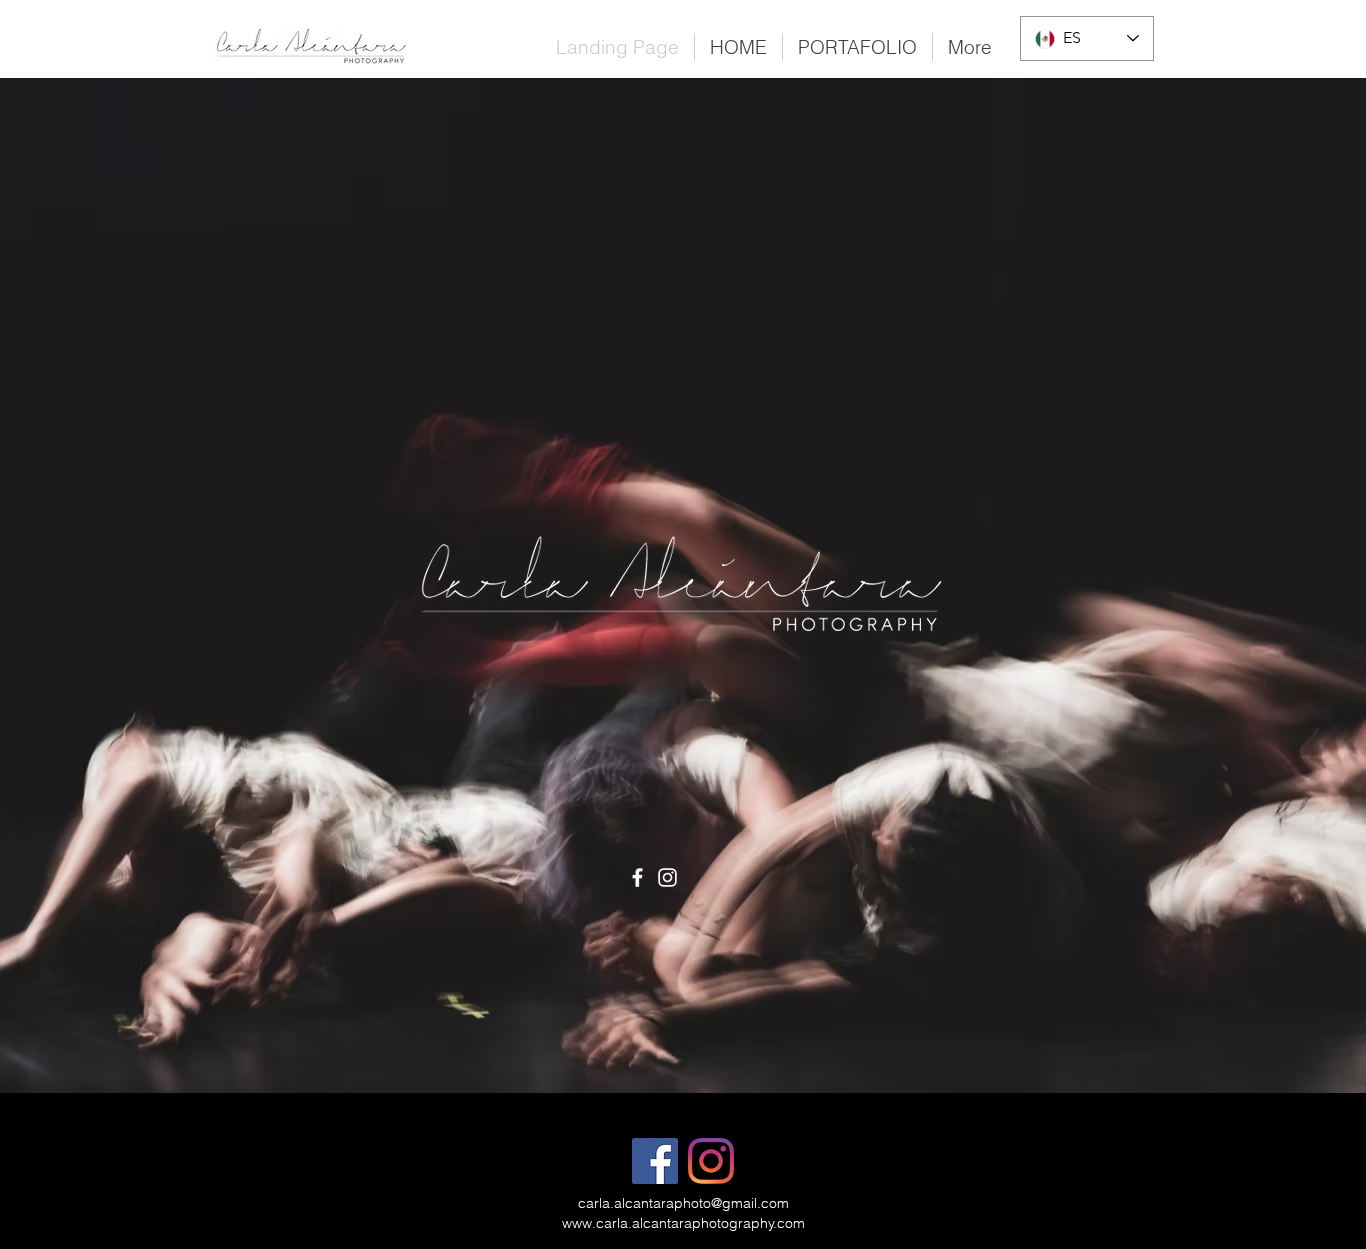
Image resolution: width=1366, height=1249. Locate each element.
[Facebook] (637, 877)
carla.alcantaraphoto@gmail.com (683, 1203)
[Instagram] (667, 877)
